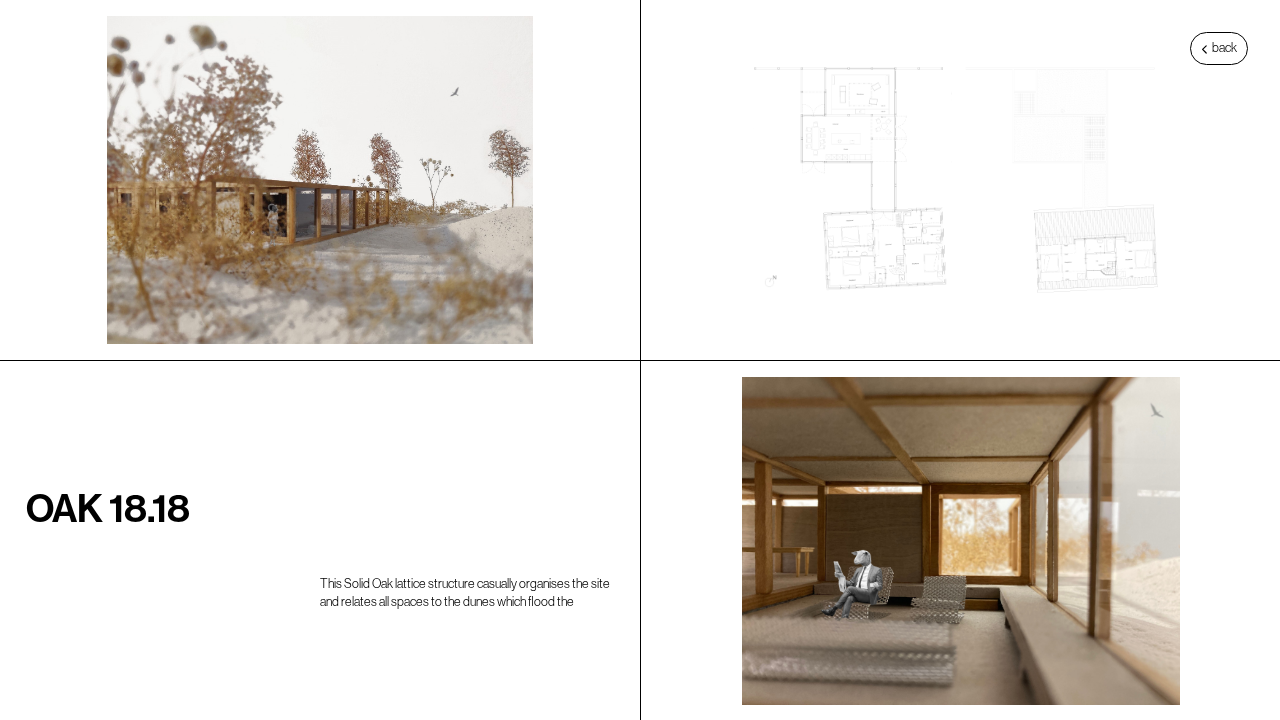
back (1223, 47)
